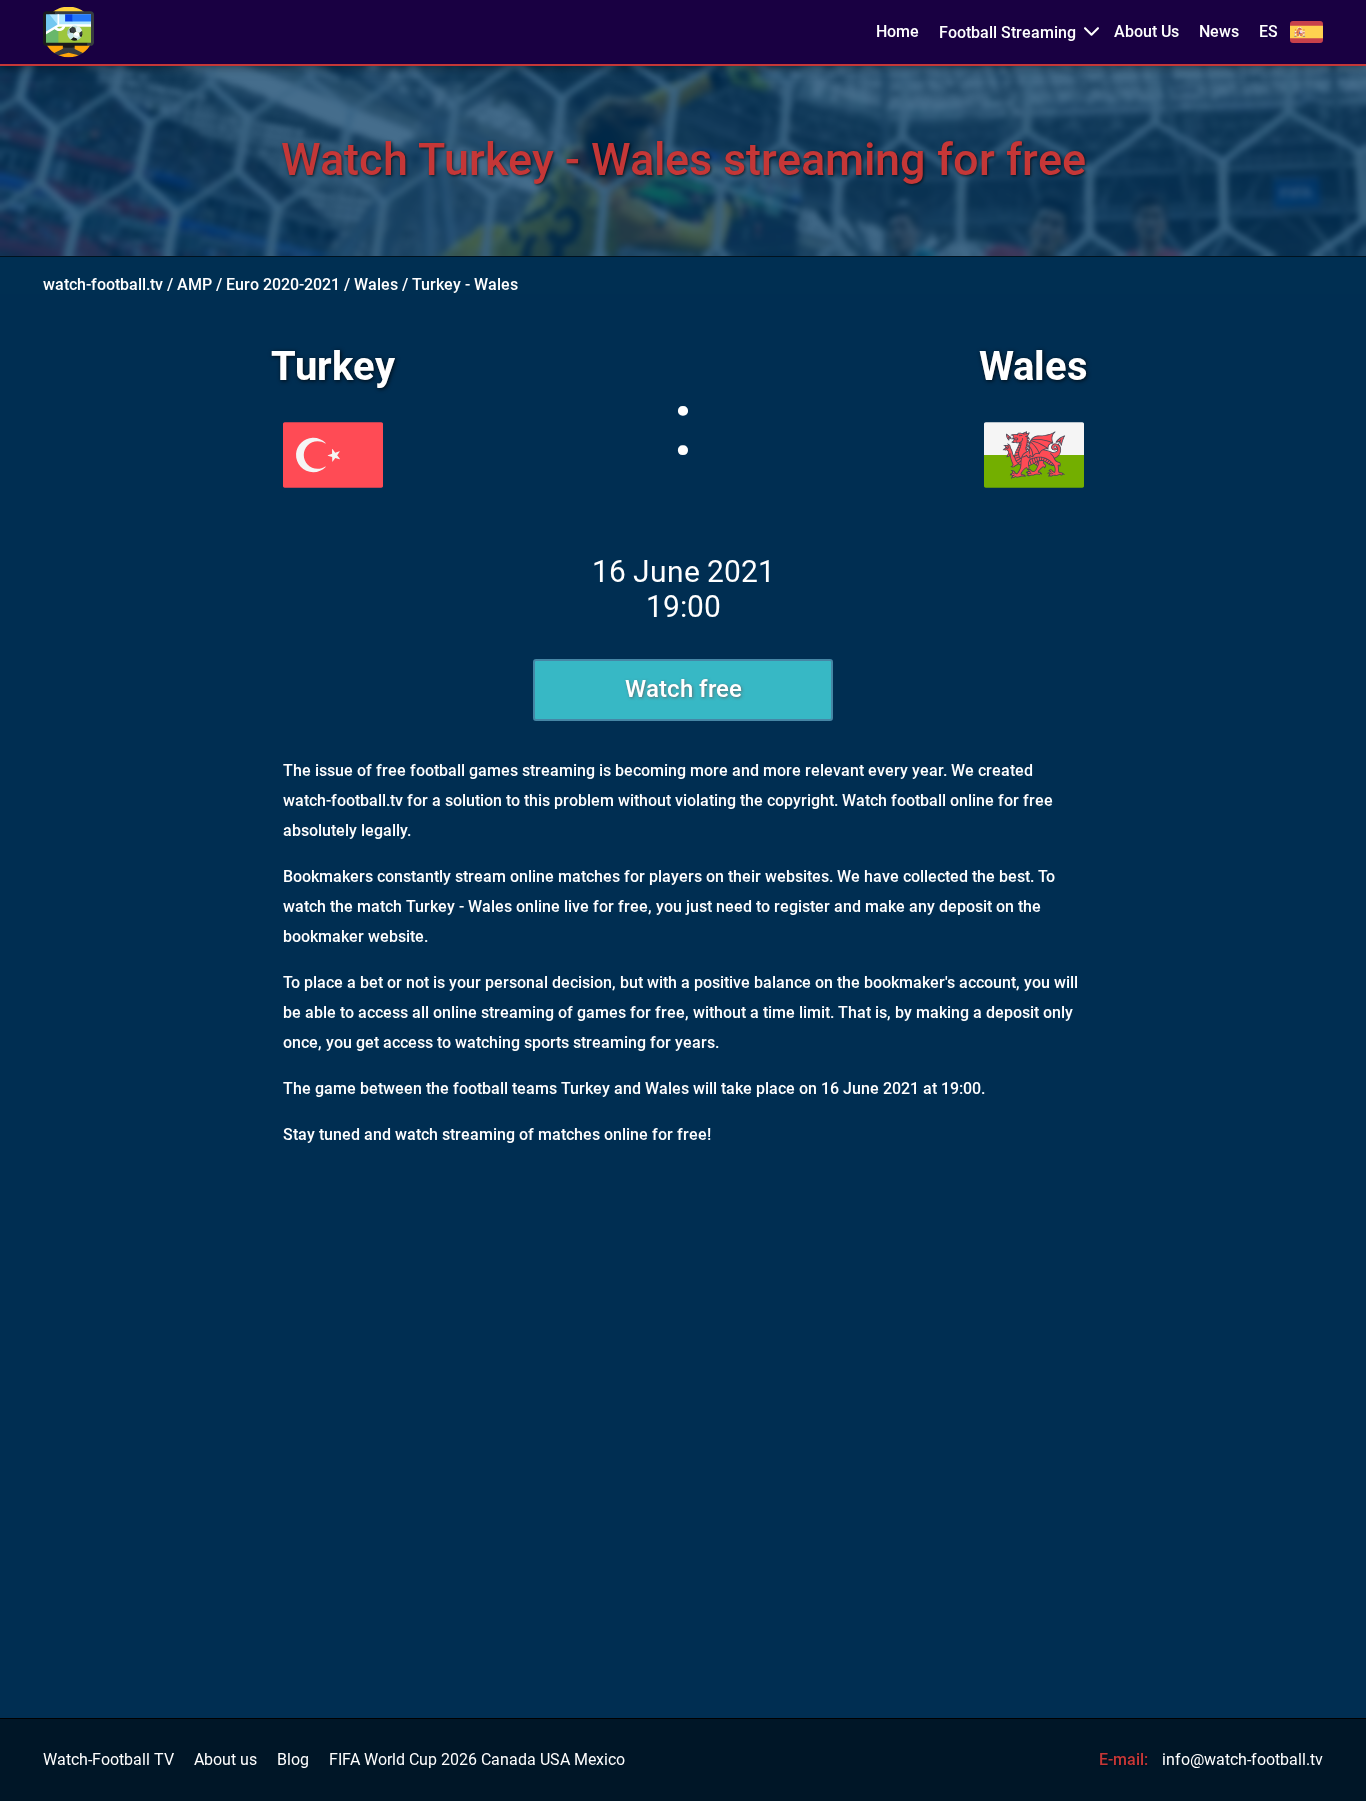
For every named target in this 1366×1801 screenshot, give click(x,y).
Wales (376, 284)
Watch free (683, 689)
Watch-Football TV (108, 1760)
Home (897, 32)
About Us (1146, 32)
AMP (194, 284)
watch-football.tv (103, 284)
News (1219, 32)
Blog (293, 1760)
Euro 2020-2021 (283, 284)
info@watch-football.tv (1242, 1759)
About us (225, 1760)
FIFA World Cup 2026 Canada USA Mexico (477, 1760)
